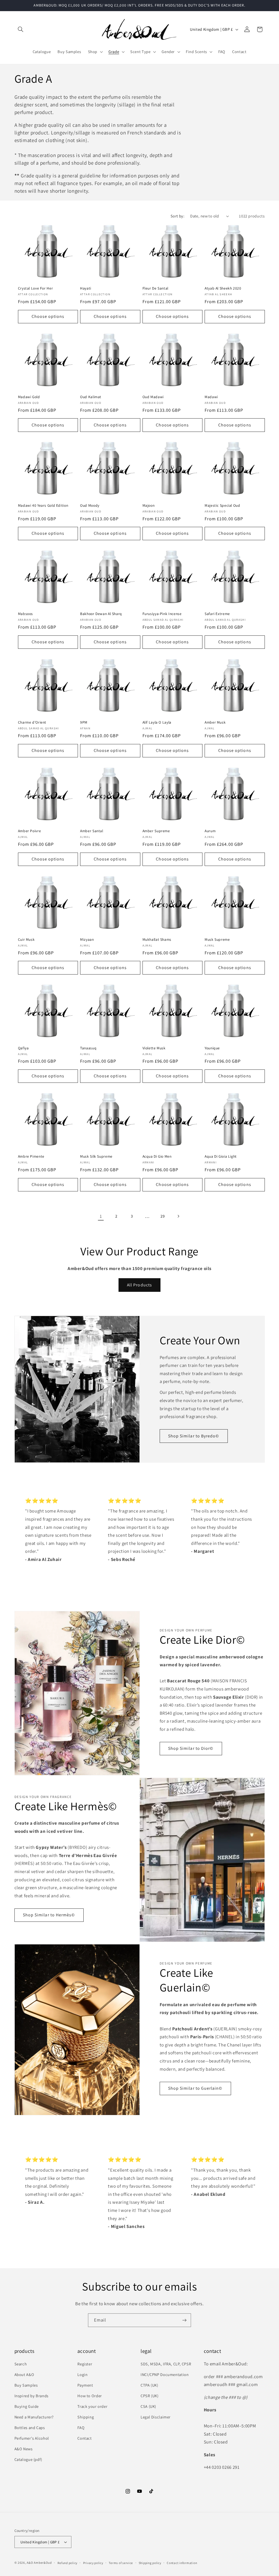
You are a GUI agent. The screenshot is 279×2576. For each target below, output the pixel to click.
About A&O (24, 2374)
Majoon (149, 505)
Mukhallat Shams (157, 940)
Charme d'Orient (32, 722)
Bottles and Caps (30, 2428)
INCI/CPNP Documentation (165, 2374)
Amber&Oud (43, 2563)
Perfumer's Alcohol (32, 2438)
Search (21, 2364)
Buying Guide (27, 2406)
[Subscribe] (184, 2320)
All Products (139, 1285)
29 (163, 1216)
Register (85, 2364)
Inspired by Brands (31, 2396)
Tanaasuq (88, 1048)
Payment (85, 2385)
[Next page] (178, 1216)
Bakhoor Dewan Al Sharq (101, 614)
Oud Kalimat (91, 397)
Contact (84, 2438)
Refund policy (68, 2563)
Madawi (211, 397)
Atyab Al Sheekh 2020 (223, 288)
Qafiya (23, 1048)
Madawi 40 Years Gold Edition (43, 505)
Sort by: (178, 216)
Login (82, 2374)
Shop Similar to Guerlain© (195, 2088)
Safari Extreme (217, 614)
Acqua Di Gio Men (157, 1156)
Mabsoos (25, 614)
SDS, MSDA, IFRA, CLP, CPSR (166, 2364)
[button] (21, 29)
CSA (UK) (148, 2406)
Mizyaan (87, 940)
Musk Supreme (217, 940)
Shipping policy (150, 2563)
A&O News (24, 2449)
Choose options (48, 316)
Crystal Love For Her (36, 288)
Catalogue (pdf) (28, 2459)
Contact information (182, 2563)
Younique (212, 1048)
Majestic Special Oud (222, 505)
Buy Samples (26, 2385)
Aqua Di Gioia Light (221, 1156)
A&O (30, 2563)
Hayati (86, 288)
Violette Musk (154, 1048)
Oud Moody (90, 505)
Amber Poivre (30, 831)
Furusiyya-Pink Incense (162, 614)
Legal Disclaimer (156, 2417)
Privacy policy (93, 2563)
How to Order (90, 2396)
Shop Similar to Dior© (191, 1748)
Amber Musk (215, 722)
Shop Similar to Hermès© (49, 1915)
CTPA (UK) (149, 2385)
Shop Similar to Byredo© (194, 1436)
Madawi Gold (29, 397)
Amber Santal (92, 831)
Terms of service (121, 2563)
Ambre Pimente (31, 1156)
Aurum (210, 831)
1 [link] (101, 1216)
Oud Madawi (153, 397)
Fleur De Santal (155, 288)
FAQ (81, 2428)
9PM (84, 722)
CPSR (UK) (150, 2396)
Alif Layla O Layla (157, 722)
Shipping (86, 2417)
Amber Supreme (156, 831)
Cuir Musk (26, 940)
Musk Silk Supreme (96, 1156)
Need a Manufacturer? (34, 2417)
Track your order (92, 2406)
